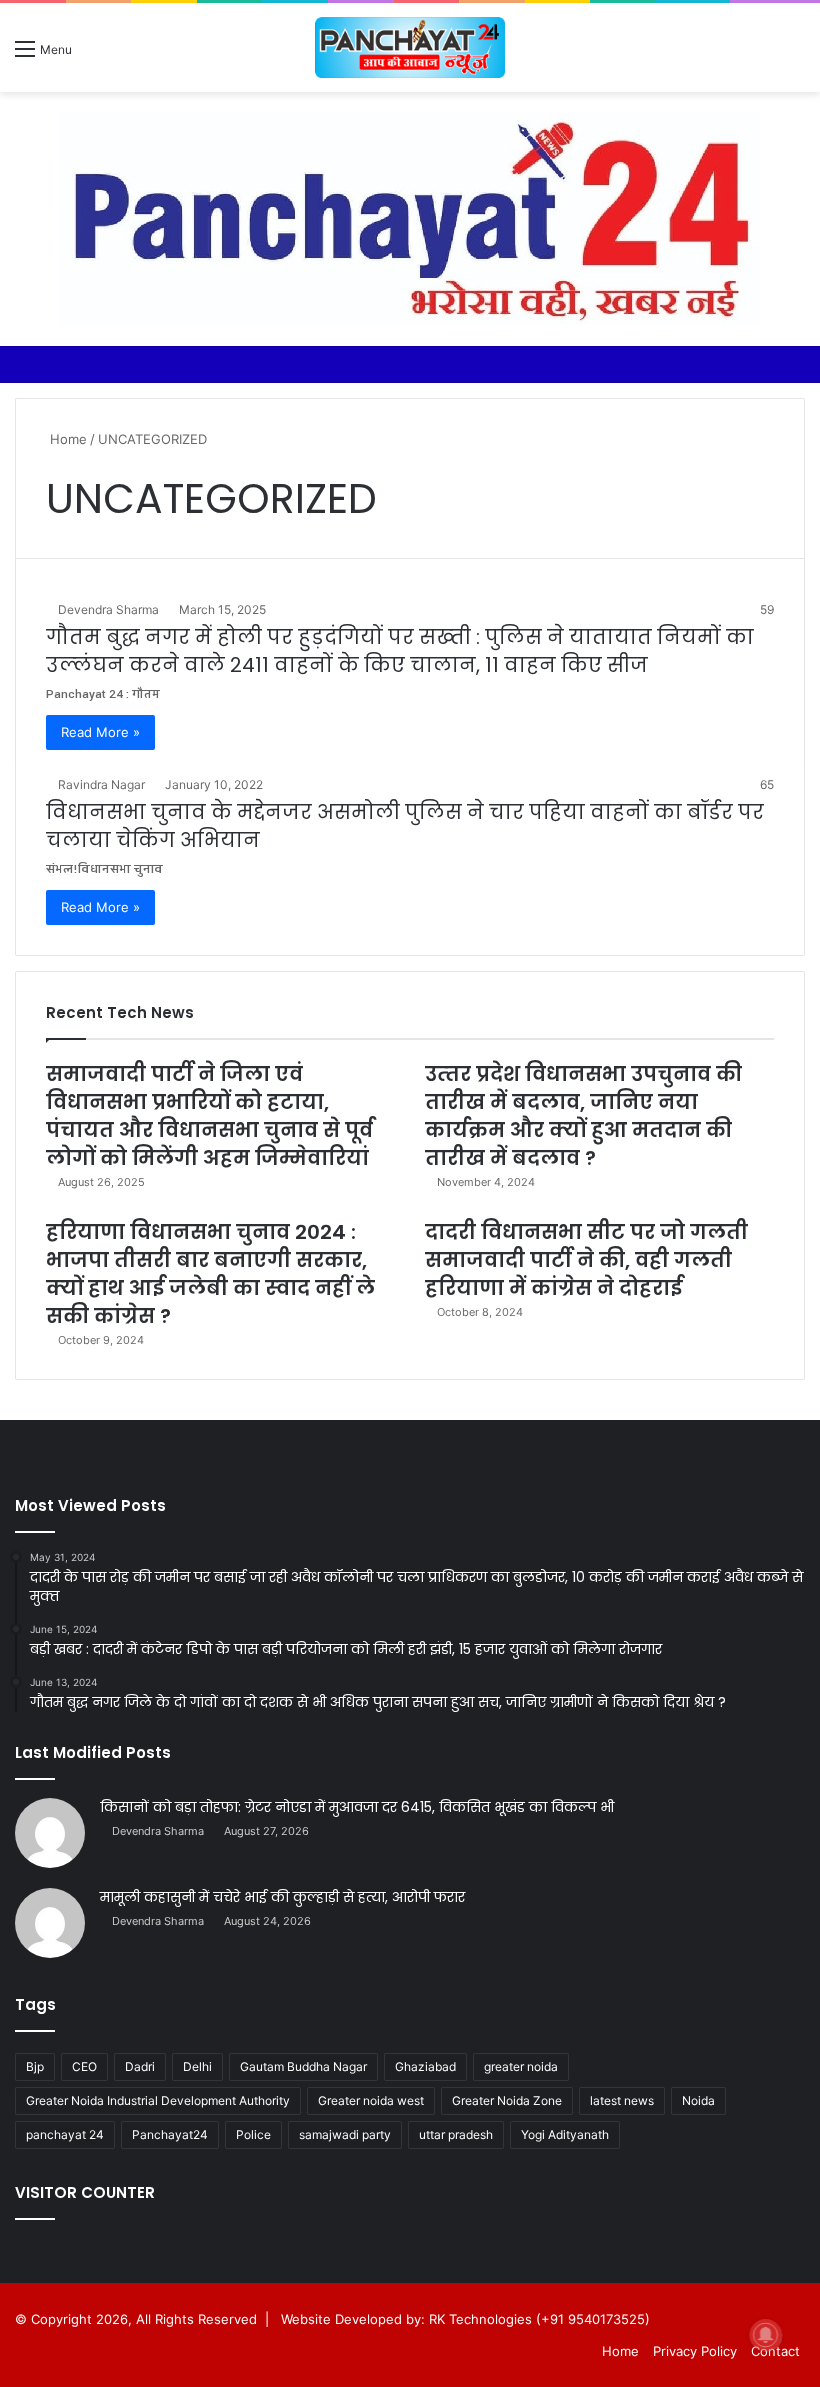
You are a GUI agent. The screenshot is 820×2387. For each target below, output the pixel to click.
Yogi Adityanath (565, 2134)
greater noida (521, 2066)
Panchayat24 (170, 2134)
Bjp (35, 2066)
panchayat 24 (65, 2134)
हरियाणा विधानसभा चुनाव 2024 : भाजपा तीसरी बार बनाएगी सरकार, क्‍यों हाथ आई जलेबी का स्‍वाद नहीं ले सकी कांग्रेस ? (210, 1274)
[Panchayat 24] (410, 47)
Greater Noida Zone (507, 2100)
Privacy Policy (695, 2351)
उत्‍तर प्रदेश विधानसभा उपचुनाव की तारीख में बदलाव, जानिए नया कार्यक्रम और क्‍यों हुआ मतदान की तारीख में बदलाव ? (583, 1116)
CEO (84, 2066)
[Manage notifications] (766, 2335)
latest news (622, 2100)
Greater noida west (371, 2100)
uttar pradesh (456, 2134)
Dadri (140, 2066)
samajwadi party (345, 2134)
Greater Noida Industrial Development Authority (158, 2100)
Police (253, 2134)
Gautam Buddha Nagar (303, 2066)
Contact (775, 2351)
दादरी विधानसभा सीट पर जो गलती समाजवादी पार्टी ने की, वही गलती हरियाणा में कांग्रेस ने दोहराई (586, 1260)
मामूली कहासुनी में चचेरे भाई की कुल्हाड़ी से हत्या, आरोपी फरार (282, 1897)
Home (66, 439)
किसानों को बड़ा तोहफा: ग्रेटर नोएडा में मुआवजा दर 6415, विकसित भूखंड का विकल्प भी (357, 1807)
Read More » (100, 732)
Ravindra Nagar (101, 784)
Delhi (197, 2066)
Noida (698, 2100)
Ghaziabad (425, 2066)
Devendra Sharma (108, 609)
